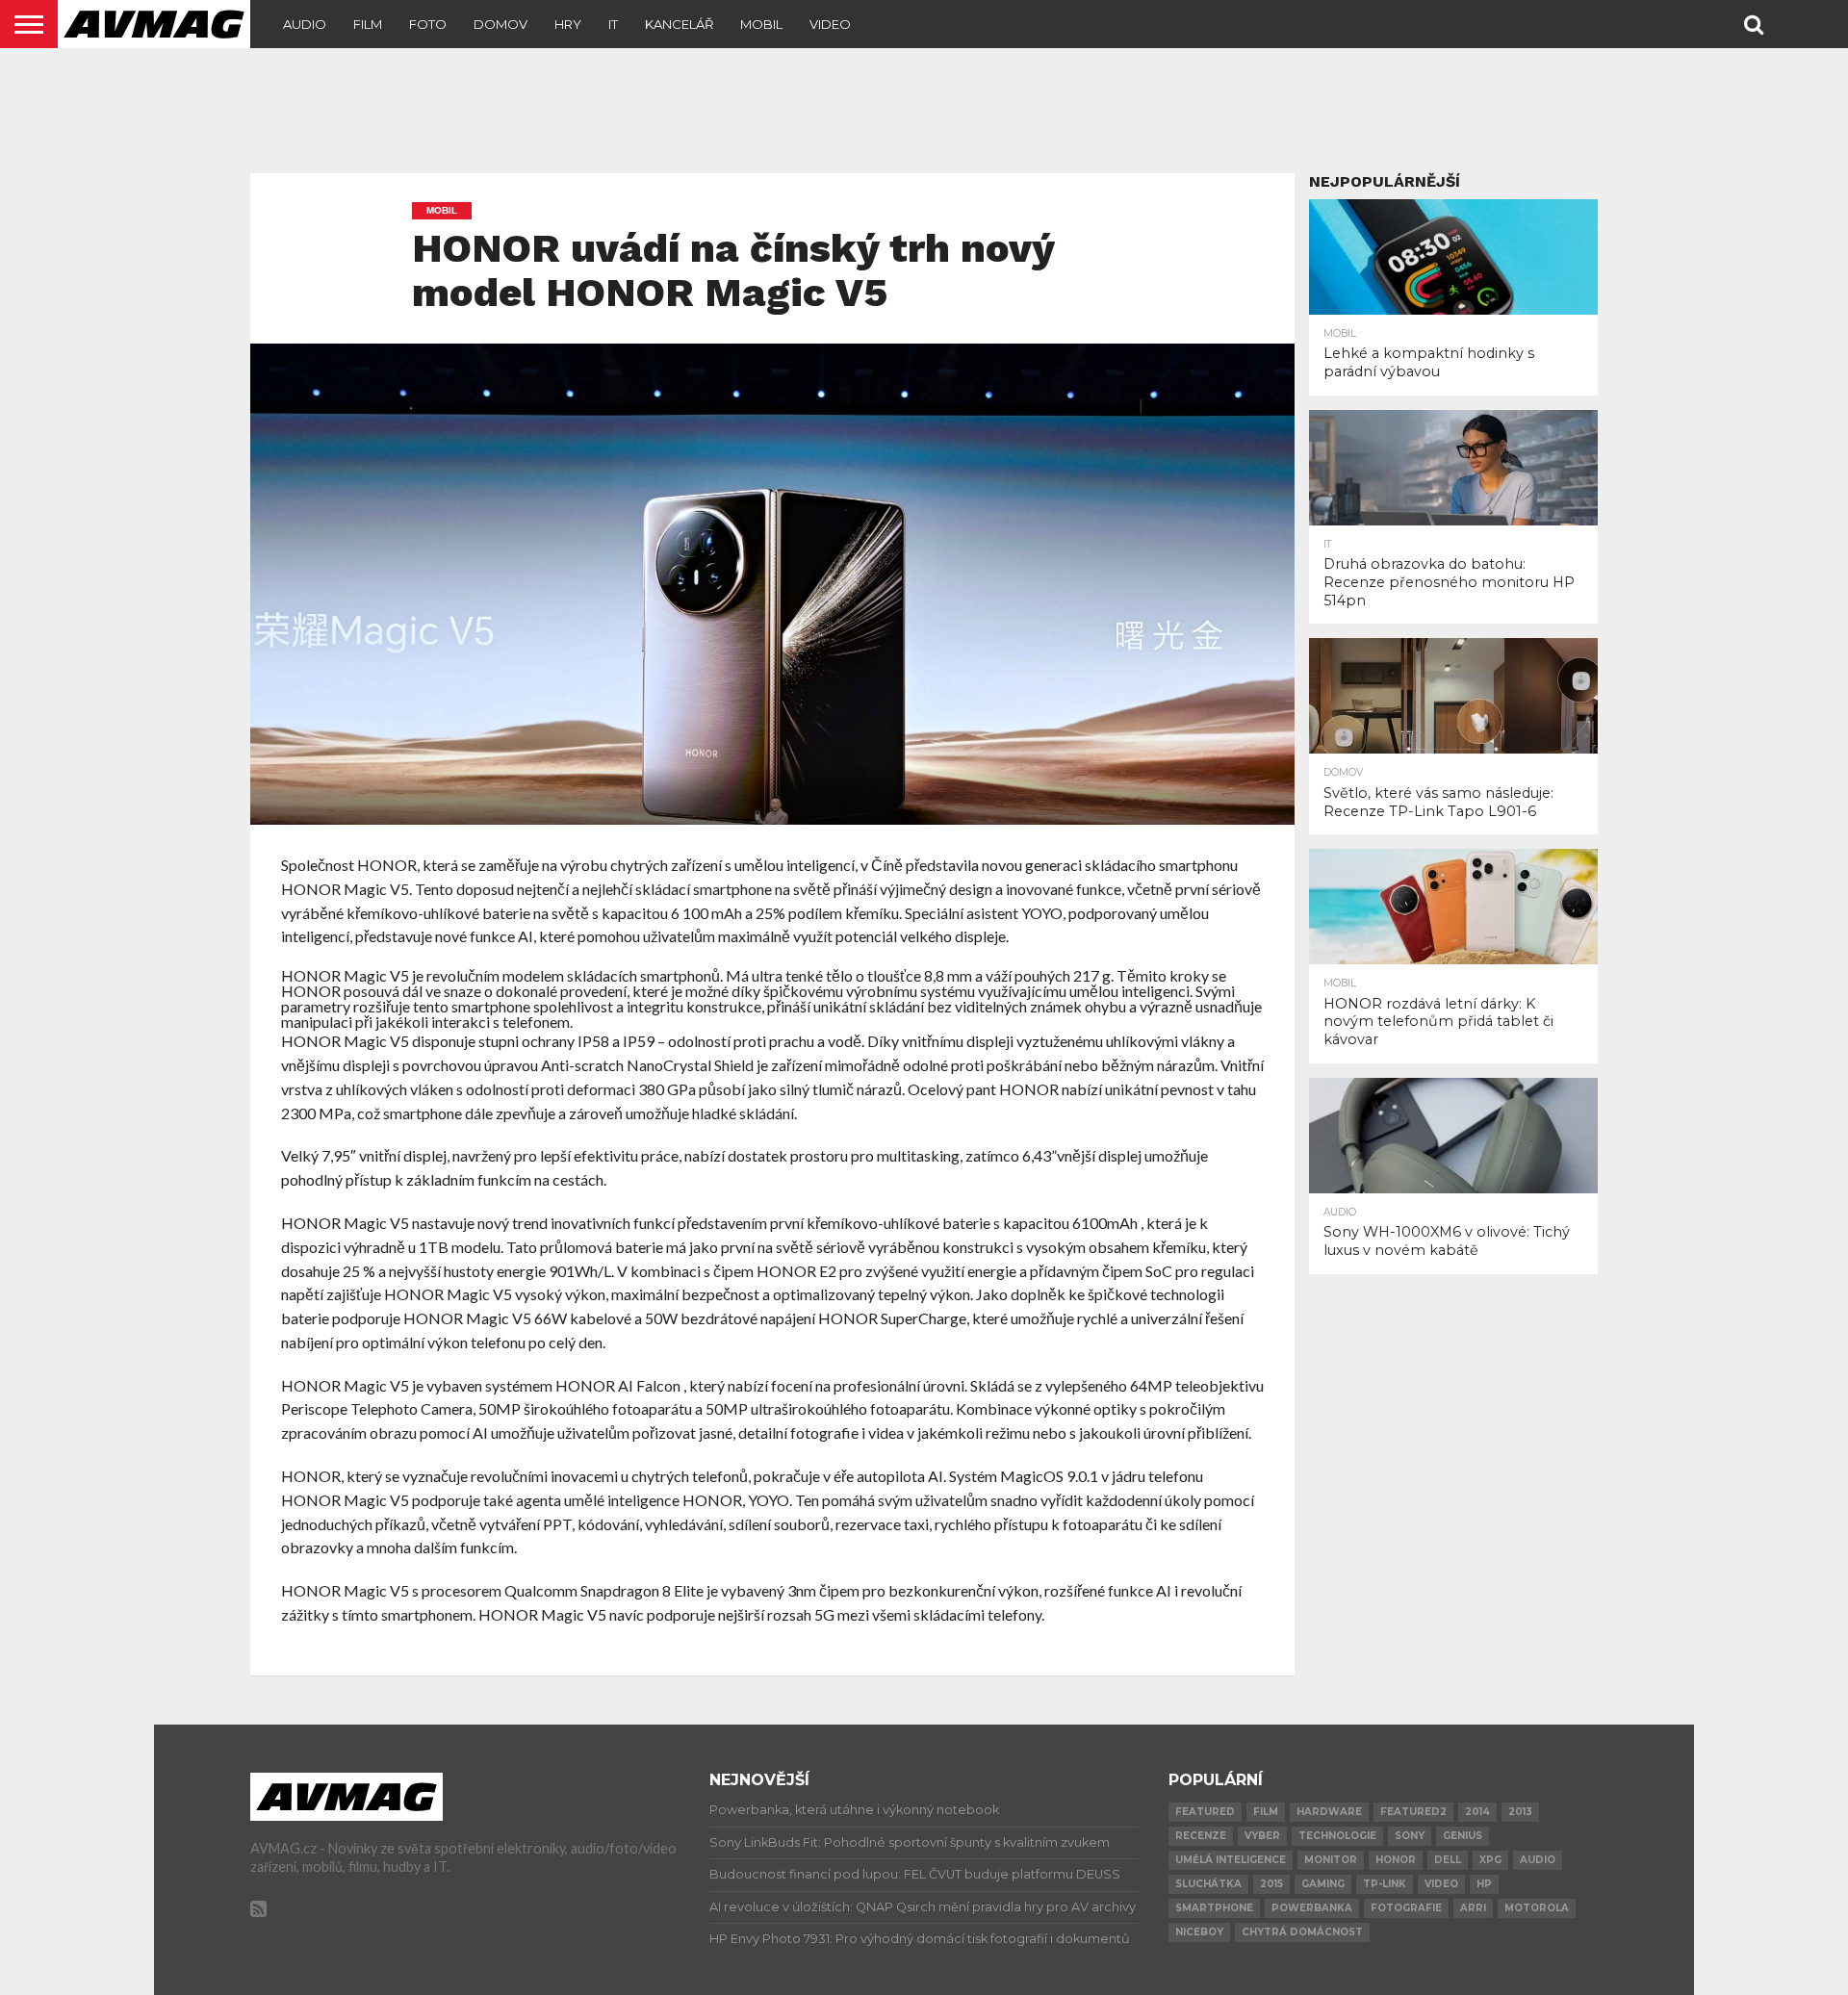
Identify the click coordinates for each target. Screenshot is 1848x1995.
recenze (1201, 1836)
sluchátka (1208, 1884)
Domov (500, 24)
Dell (1448, 1860)
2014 (1477, 1812)
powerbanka (1312, 1908)
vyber (1262, 1836)
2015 (1271, 1884)
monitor (1331, 1860)
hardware (1329, 1812)
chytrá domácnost (1302, 1932)
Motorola (1537, 1908)
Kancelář (679, 24)
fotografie (1406, 1908)
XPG (1490, 1860)
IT (613, 24)
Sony (1410, 1836)
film (1266, 1812)
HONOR (1396, 1860)
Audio (305, 24)
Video (830, 24)
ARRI (1473, 1908)
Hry (568, 24)
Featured (1205, 1812)
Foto (428, 24)
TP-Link (1385, 1884)
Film (368, 24)
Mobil (761, 24)
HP (1484, 1884)
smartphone (1214, 1908)
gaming (1323, 1884)
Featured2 (1413, 1812)
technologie (1337, 1836)
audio (1538, 1860)
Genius (1463, 1836)
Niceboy (1199, 1932)
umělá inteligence (1231, 1860)
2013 (1520, 1812)
